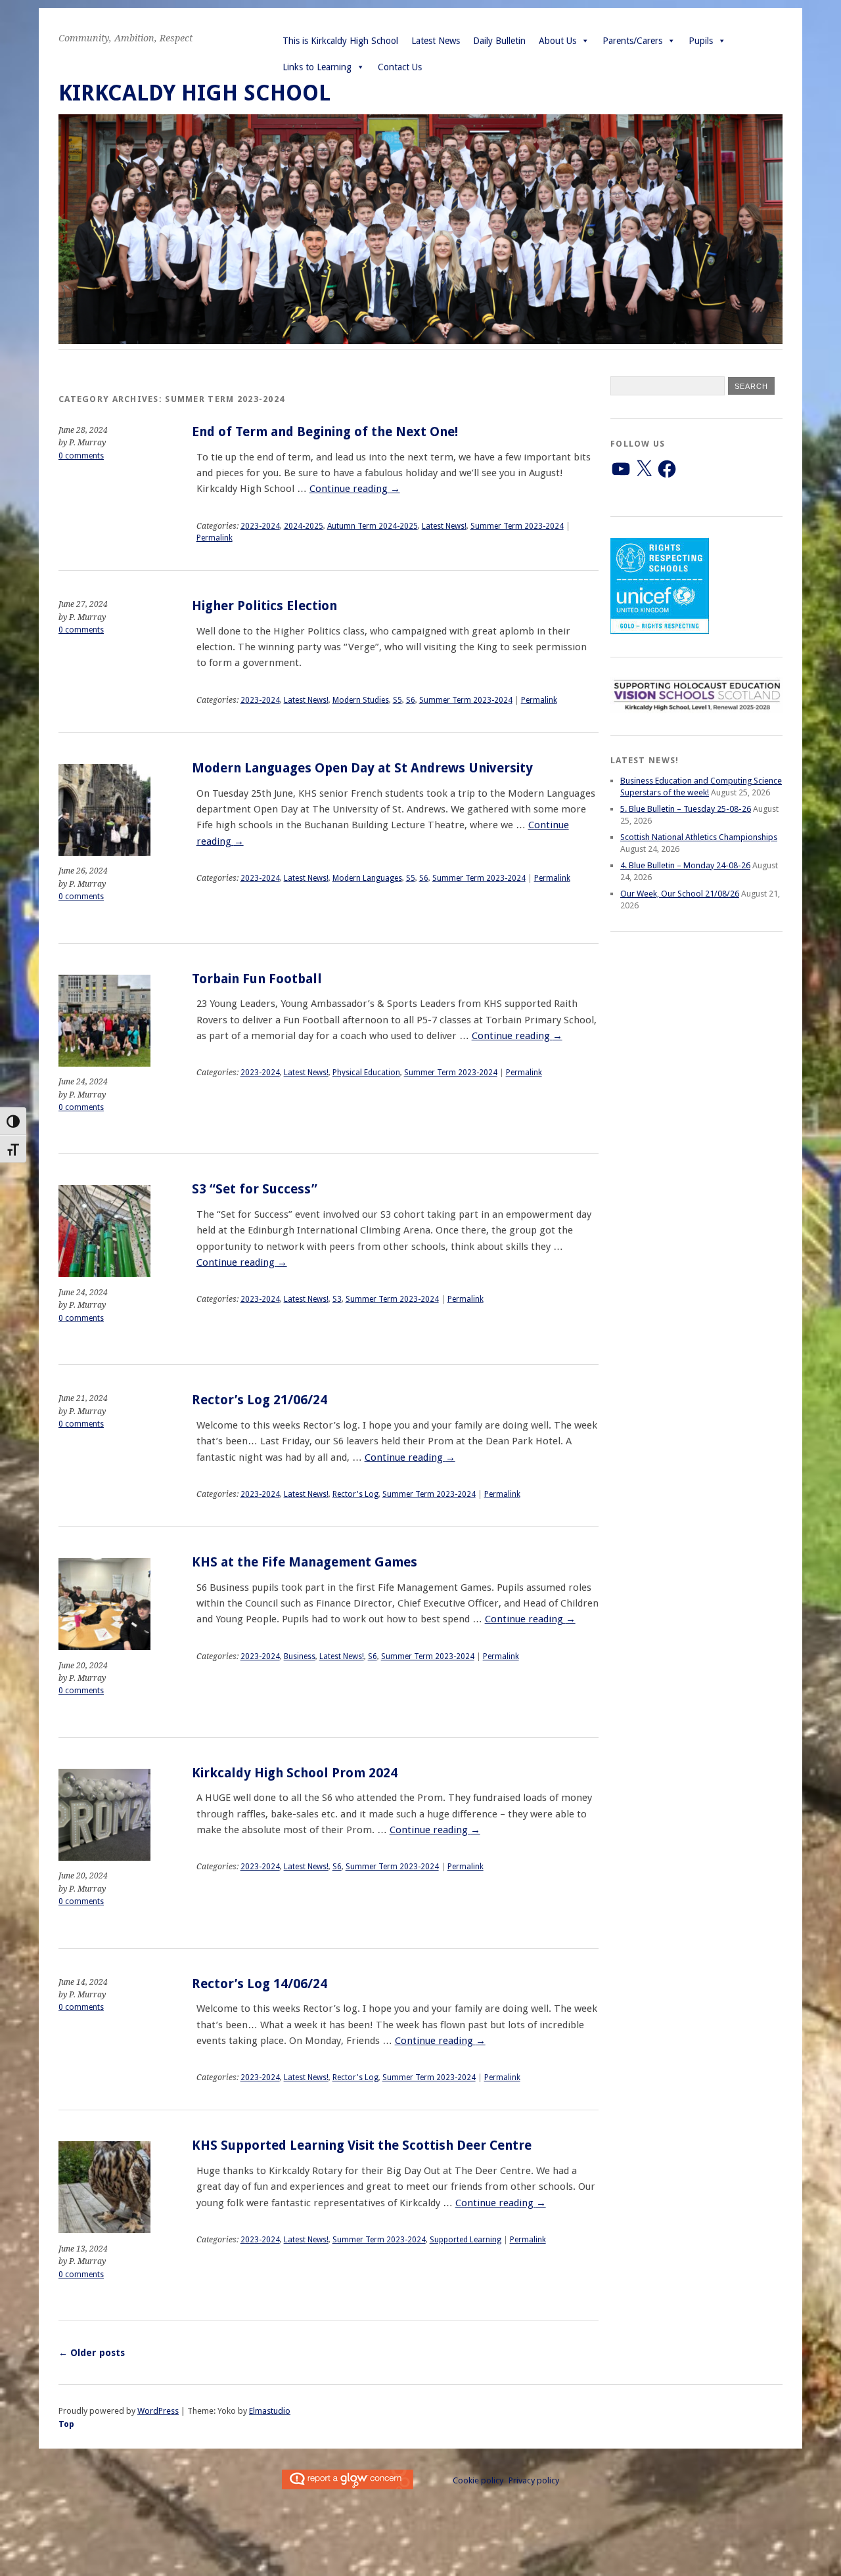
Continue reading (355, 489)
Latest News (436, 41)
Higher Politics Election (264, 606)
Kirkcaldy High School (194, 93)
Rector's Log (355, 1494)
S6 (411, 700)
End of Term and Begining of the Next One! (325, 432)
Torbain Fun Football (257, 979)
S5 (398, 700)
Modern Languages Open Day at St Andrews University (362, 768)
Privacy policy (534, 2480)
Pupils (701, 41)
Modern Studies (361, 700)
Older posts (92, 2353)
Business (300, 1656)
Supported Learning (466, 2240)
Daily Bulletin (499, 41)
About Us (557, 41)
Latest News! (444, 526)
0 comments (81, 456)
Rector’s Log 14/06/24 (260, 1984)
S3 (337, 1299)
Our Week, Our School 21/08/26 (680, 894)
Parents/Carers (632, 41)
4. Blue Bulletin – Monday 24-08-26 (685, 865)
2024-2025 (304, 526)
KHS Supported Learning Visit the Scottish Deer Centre (362, 2145)
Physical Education (366, 1073)
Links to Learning (317, 67)
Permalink (215, 538)
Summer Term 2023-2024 (517, 526)
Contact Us (400, 67)
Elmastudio (270, 2411)
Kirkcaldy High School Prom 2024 (295, 1773)
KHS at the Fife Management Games (305, 1562)
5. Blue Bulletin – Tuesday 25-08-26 (686, 809)
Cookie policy (478, 2480)
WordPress (158, 2411)
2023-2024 (260, 526)
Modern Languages (367, 878)
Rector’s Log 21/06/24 (260, 1400)
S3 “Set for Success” (255, 1189)
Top (66, 2424)
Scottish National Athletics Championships (699, 837)
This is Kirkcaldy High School (340, 41)
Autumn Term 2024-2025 (373, 526)
